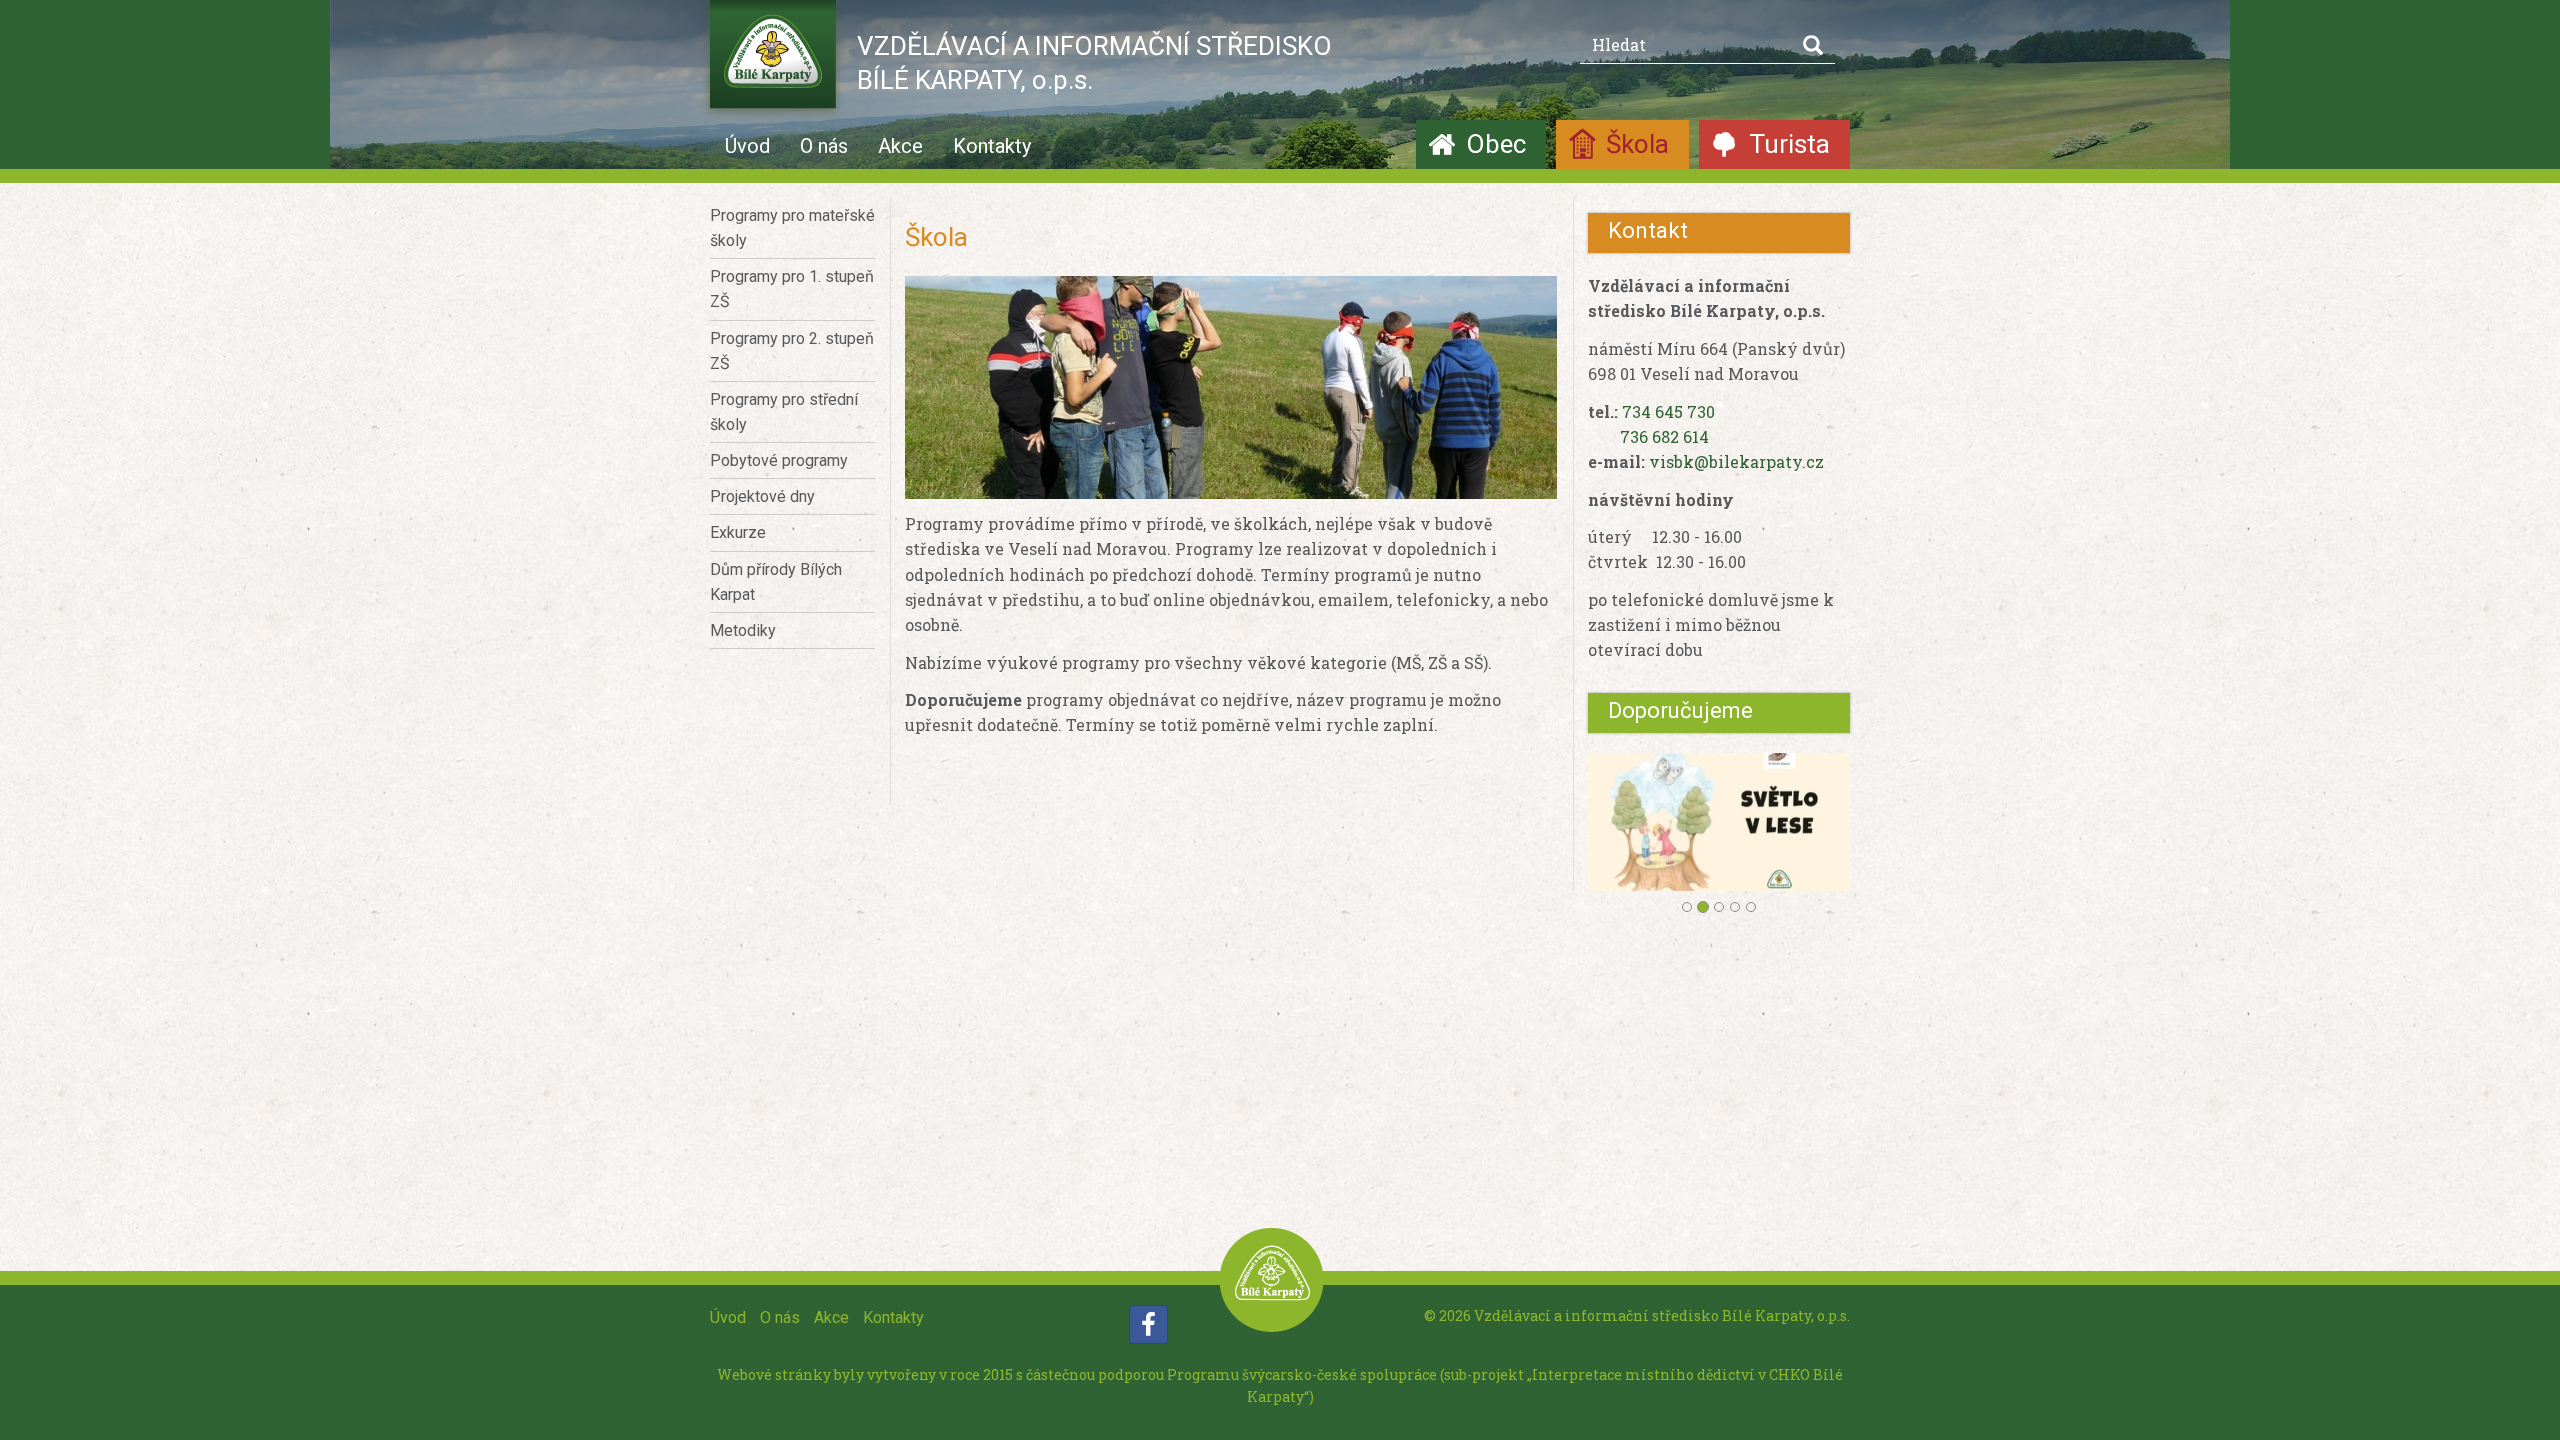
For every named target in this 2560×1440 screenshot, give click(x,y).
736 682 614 (1664, 436)
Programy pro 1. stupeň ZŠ (792, 289)
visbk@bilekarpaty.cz (1736, 461)
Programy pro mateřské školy (792, 228)
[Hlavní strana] (773, 60)
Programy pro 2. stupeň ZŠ (792, 351)
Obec (1496, 144)
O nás (824, 146)
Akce (900, 146)
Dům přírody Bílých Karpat (776, 582)
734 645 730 (1668, 411)
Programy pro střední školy (784, 412)
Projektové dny (762, 496)
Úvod (747, 146)
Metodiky (743, 630)
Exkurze (738, 532)
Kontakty (992, 146)
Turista (1789, 144)
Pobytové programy (779, 460)
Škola (1637, 144)
